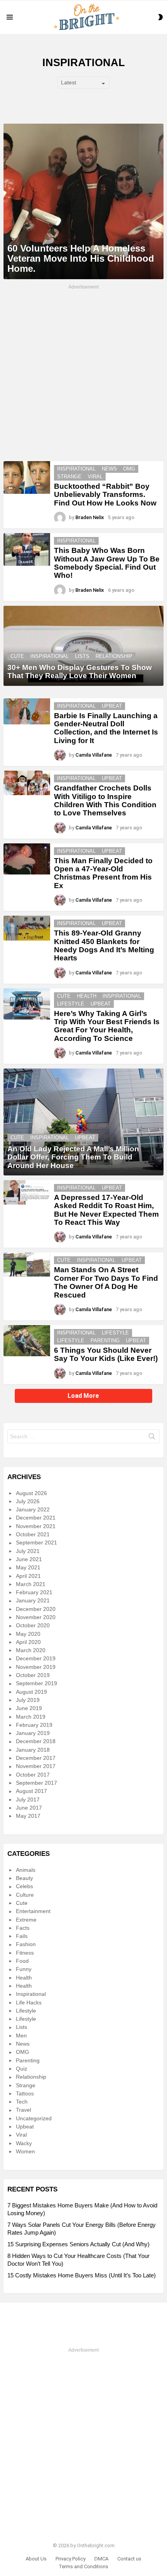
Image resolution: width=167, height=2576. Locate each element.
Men (21, 2036)
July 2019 (28, 1700)
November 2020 (36, 1617)
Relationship (114, 656)
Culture (25, 1895)
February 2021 (34, 1592)
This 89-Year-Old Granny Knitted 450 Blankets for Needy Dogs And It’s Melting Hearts (104, 945)
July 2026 (28, 1501)
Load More (83, 1396)
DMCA (101, 2559)
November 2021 (36, 1526)
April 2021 (28, 1576)
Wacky (24, 2143)
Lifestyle (71, 1004)
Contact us (129, 2559)
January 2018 (33, 1750)
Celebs (24, 1886)
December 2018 (36, 1741)
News (109, 469)
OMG (129, 469)
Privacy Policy (70, 2559)
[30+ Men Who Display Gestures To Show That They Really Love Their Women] (83, 646)
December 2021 (36, 1518)
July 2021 (28, 1551)
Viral (95, 477)
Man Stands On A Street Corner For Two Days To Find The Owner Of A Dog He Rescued (106, 1282)
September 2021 (37, 1542)
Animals (26, 1870)
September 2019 (37, 1683)
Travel (23, 2110)
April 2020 (28, 1642)
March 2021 (31, 1584)
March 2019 (31, 1717)
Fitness (25, 1953)
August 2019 (31, 1692)
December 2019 (36, 1658)
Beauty (24, 1878)
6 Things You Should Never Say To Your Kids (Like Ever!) (106, 1354)
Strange (69, 477)
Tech (22, 2102)
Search (152, 1438)
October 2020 (33, 1625)
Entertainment (33, 1911)
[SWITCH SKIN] (160, 17)
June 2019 (29, 1708)
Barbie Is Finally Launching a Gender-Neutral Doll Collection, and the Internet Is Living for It (106, 728)
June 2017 (29, 1808)
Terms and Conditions (83, 2566)
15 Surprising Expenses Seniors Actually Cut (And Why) (78, 2244)
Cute (17, 656)
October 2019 (33, 1675)
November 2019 (36, 1667)
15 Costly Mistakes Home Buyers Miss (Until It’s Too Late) (82, 2275)
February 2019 (34, 1725)
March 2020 (31, 1650)
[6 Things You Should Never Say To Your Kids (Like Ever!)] (27, 1341)
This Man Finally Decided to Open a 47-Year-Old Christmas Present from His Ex (103, 873)
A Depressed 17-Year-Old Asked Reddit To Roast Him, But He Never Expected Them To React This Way (106, 1210)
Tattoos (25, 2093)
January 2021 (33, 1600)
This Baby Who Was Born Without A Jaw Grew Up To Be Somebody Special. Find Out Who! (107, 563)
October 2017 (33, 1775)
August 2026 (31, 1493)
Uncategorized (34, 2118)
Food (22, 1961)
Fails (22, 1936)
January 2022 (33, 1509)
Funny (24, 1969)
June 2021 (29, 1559)
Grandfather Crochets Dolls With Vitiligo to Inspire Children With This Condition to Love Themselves (105, 800)
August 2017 (31, 1791)
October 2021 (33, 1534)
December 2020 (36, 1609)
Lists (82, 656)
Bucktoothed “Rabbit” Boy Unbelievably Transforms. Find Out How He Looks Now (105, 495)
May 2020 (28, 1634)
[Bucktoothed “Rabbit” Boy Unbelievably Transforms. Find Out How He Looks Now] (27, 477)
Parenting (105, 1340)
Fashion (26, 1944)
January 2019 (33, 1733)
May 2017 (28, 1816)
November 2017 (36, 1766)
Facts (23, 1928)
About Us (36, 2559)
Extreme (26, 1920)
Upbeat (112, 706)
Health (87, 996)
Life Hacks (29, 2002)
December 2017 (36, 1758)
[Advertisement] (83, 374)
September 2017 (37, 1783)
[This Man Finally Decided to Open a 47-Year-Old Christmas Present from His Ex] (27, 859)
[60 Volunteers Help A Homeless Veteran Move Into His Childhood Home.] (83, 201)
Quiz (22, 2069)
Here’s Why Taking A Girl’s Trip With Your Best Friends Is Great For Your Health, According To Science (107, 1026)
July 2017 (28, 1800)
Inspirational (76, 469)
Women (25, 2151)
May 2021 (28, 1567)
